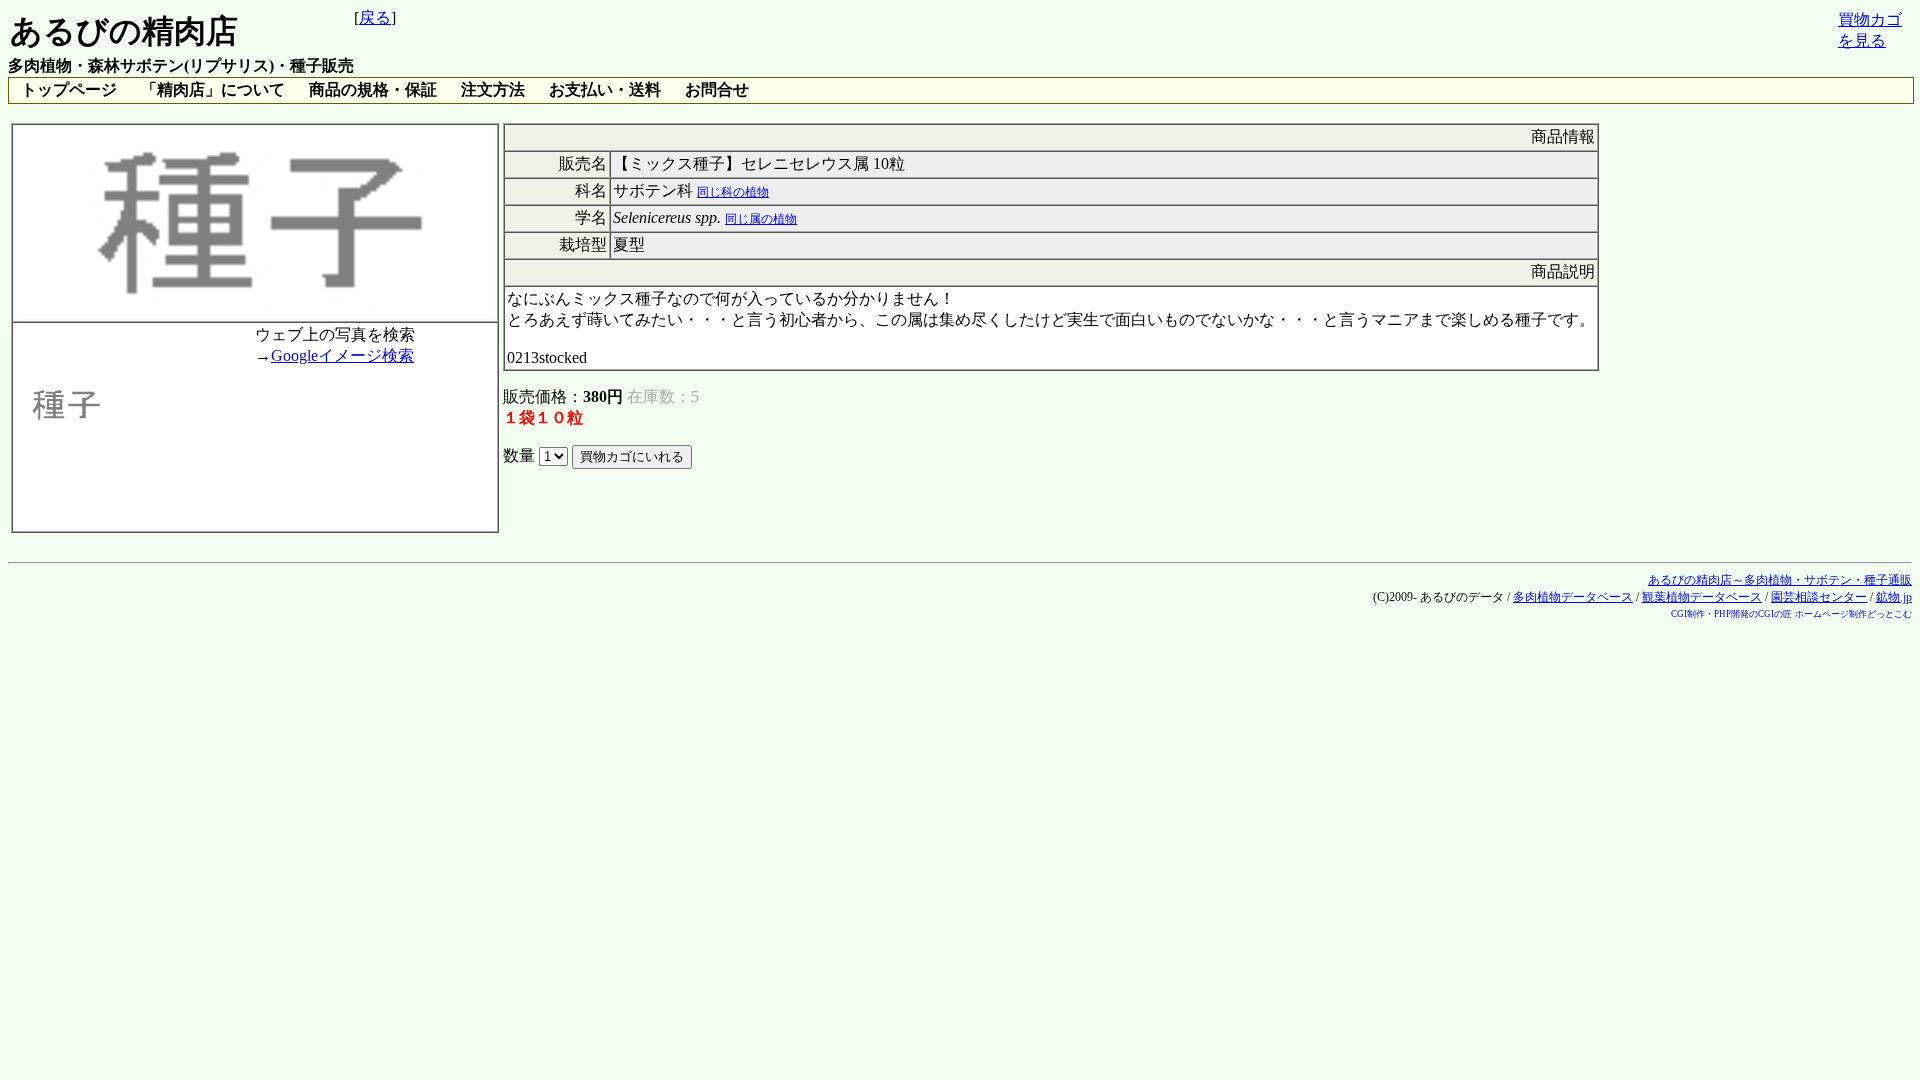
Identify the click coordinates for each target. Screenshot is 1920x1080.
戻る (375, 17)
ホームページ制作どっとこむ (1853, 614)
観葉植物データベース (1702, 597)
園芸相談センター (1819, 597)
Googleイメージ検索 (342, 355)
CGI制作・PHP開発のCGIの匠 (1731, 614)
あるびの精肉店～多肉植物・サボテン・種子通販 (1780, 580)
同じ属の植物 (761, 219)
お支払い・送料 (605, 89)
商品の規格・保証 (373, 89)
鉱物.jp (1894, 597)
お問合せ (717, 89)
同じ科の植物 (733, 192)
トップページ (69, 89)
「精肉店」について (213, 89)
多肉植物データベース (1573, 597)
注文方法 (493, 89)
